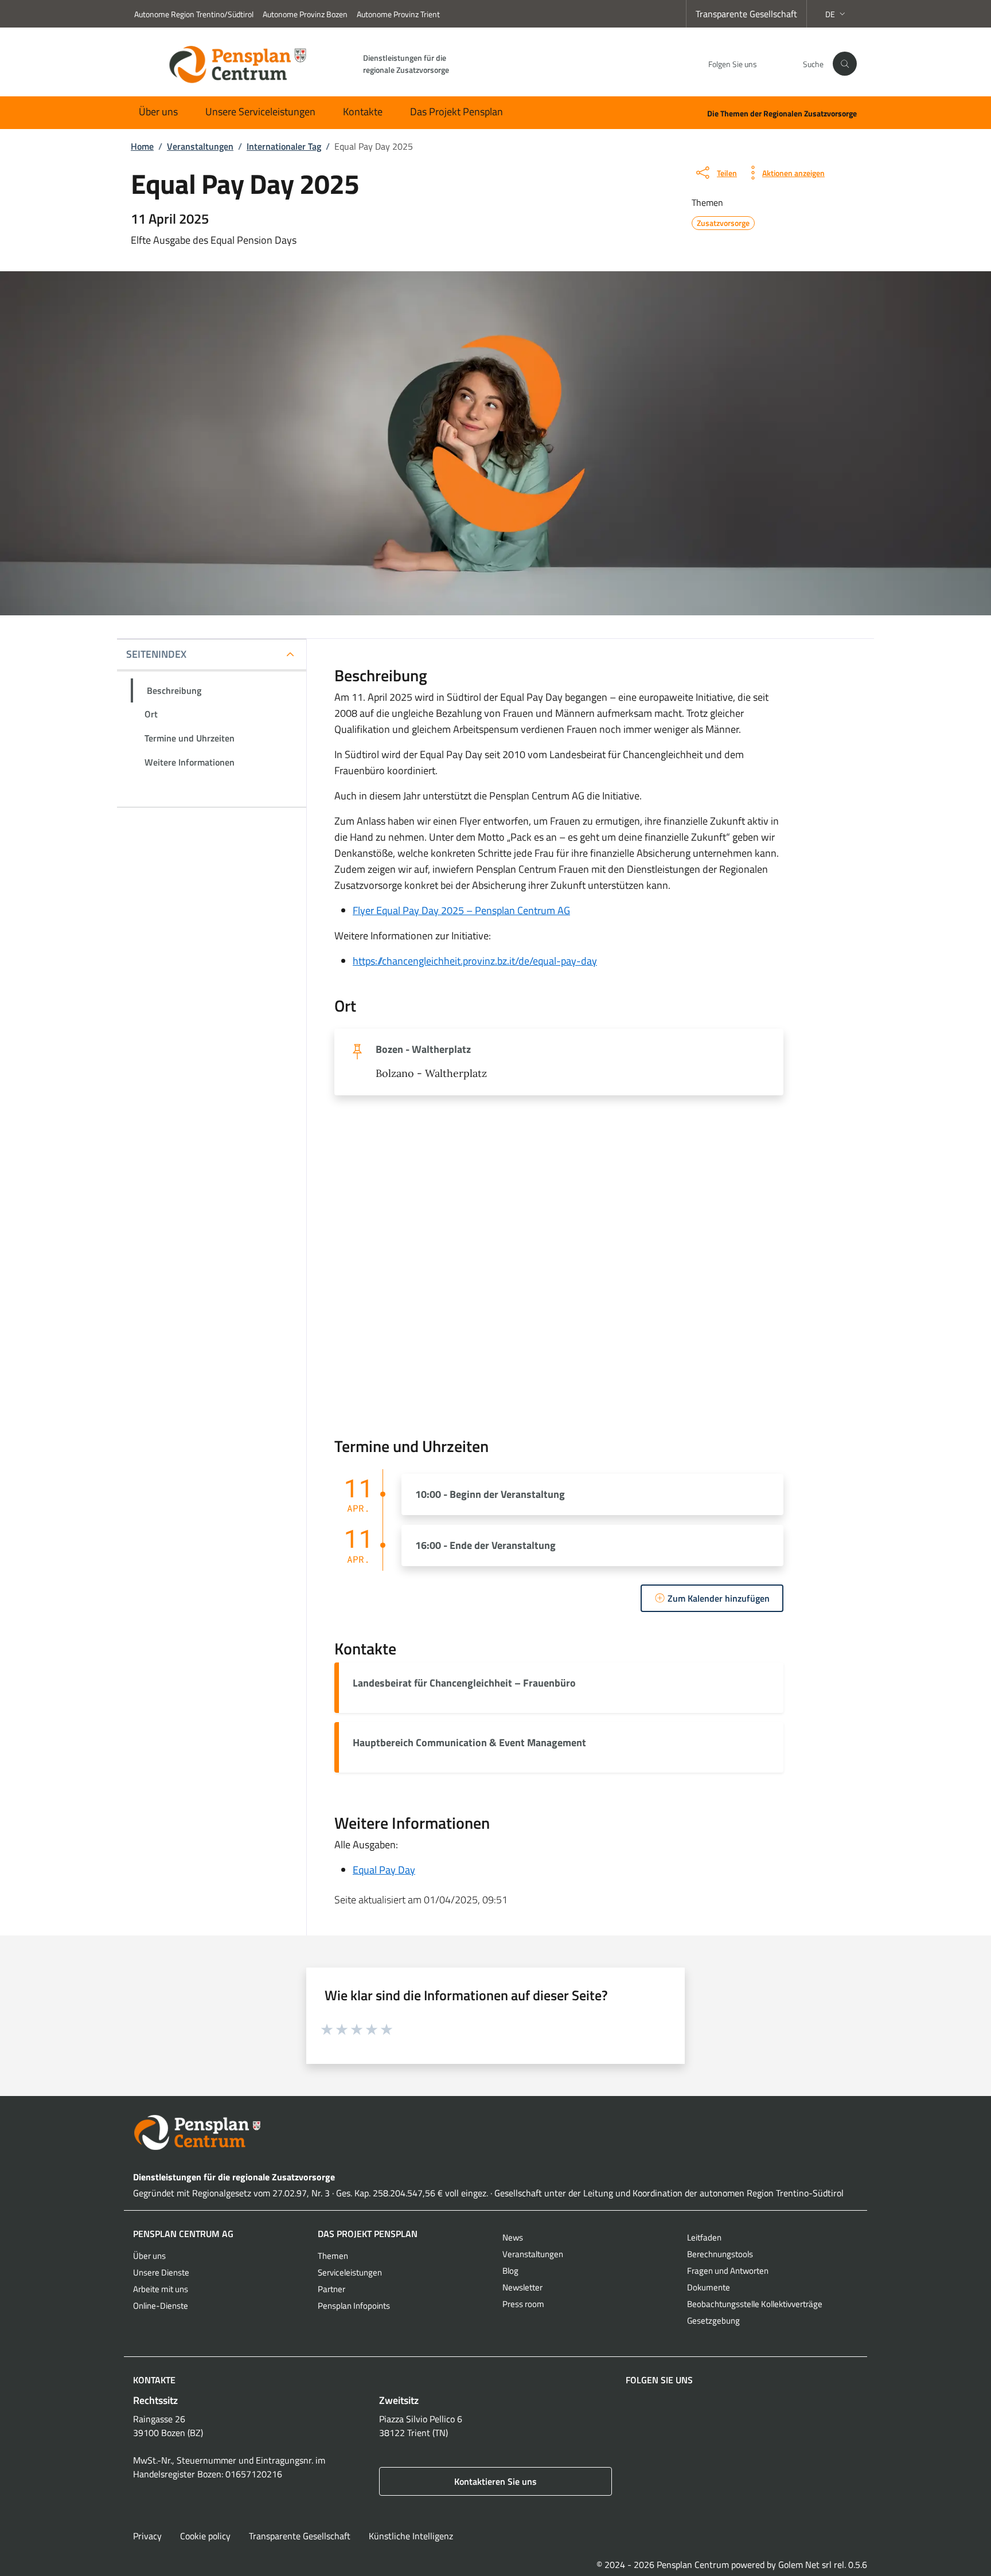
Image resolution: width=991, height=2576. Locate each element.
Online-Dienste (161, 2306)
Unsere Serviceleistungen (260, 112)
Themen (333, 2256)
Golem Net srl (805, 2565)
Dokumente (709, 2287)
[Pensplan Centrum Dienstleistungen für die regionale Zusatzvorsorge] (495, 2132)
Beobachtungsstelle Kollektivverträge (755, 2304)
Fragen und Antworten (728, 2271)
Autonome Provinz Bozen (305, 14)
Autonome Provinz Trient (398, 14)
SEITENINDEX (156, 654)
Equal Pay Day (384, 1870)
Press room (523, 2304)
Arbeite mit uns (161, 2289)
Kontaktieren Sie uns (495, 2481)
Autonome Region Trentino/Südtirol (194, 14)
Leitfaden (704, 2237)
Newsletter (522, 2287)
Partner (331, 2289)
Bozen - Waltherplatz (423, 1049)
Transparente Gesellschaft (746, 14)
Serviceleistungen (350, 2272)
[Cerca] (845, 64)
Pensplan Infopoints (354, 2306)
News (513, 2237)
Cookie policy (205, 2536)
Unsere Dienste (161, 2272)
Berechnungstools (720, 2254)
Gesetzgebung (713, 2321)
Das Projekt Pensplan (457, 112)
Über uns (158, 112)
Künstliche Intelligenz (411, 2536)
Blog (510, 2271)
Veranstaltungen (533, 2254)
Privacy (147, 2536)
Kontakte (363, 112)
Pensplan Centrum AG (183, 2234)
